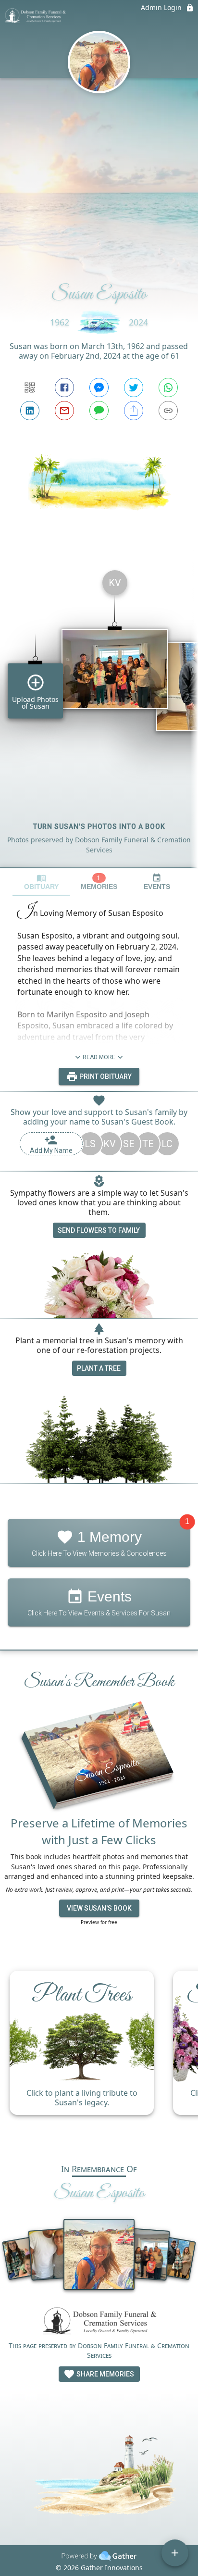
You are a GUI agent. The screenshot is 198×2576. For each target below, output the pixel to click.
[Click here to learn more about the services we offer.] (99, 2322)
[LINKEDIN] (30, 411)
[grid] (99, 715)
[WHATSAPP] (168, 388)
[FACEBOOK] (64, 388)
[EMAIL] (64, 411)
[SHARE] (134, 411)
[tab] (41, 882)
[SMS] (99, 411)
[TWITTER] (134, 388)
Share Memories (105, 2374)
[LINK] (168, 411)
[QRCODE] (30, 388)
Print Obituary (105, 1076)
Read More (99, 1057)
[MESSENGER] (99, 388)
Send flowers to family (99, 1230)
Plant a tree (99, 1368)
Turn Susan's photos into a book (99, 826)
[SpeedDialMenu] (175, 2553)
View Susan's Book (99, 1908)
